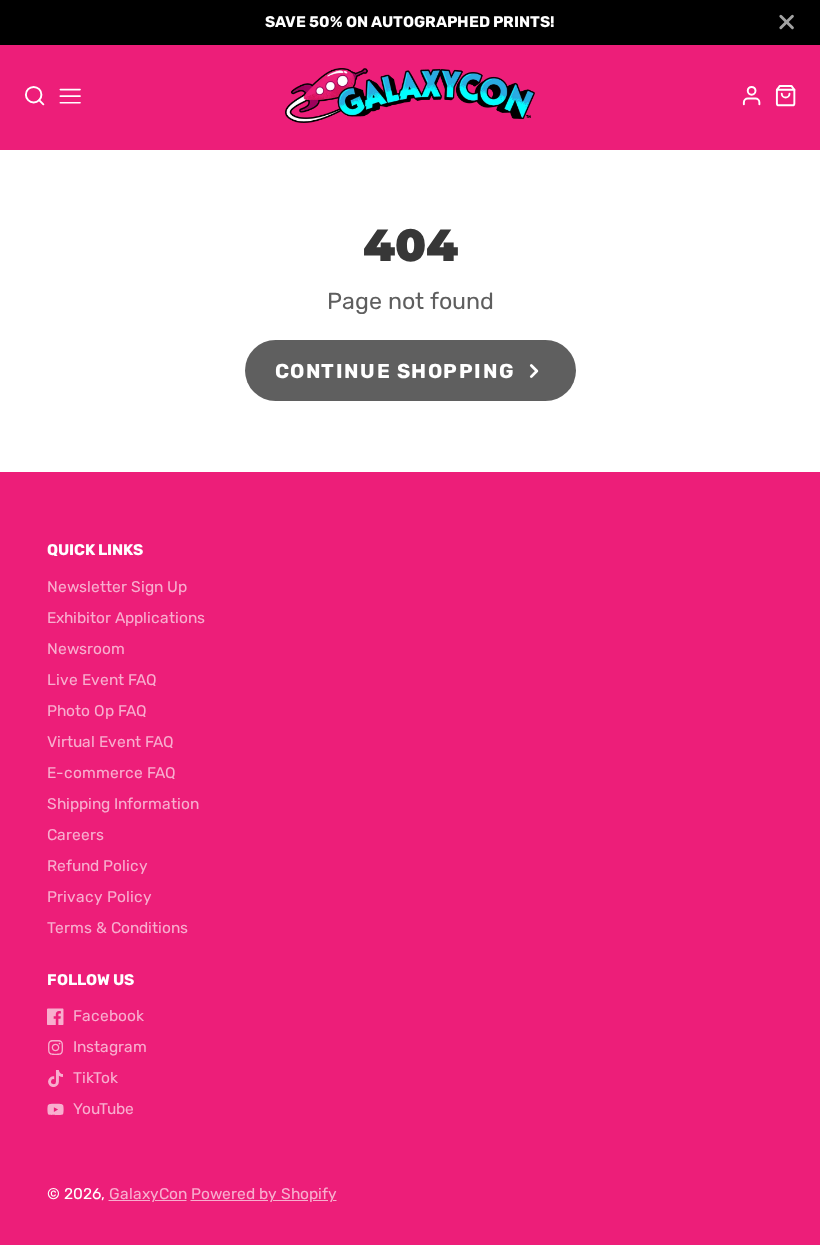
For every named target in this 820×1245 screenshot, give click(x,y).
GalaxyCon (148, 1194)
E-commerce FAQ (111, 773)
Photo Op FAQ (97, 711)
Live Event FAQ (102, 680)
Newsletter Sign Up (117, 587)
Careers (75, 835)
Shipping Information (123, 804)
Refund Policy (97, 866)
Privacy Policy (99, 897)
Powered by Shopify (264, 1194)
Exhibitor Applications (126, 618)
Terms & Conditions (117, 928)
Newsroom (86, 649)
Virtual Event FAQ (110, 742)
